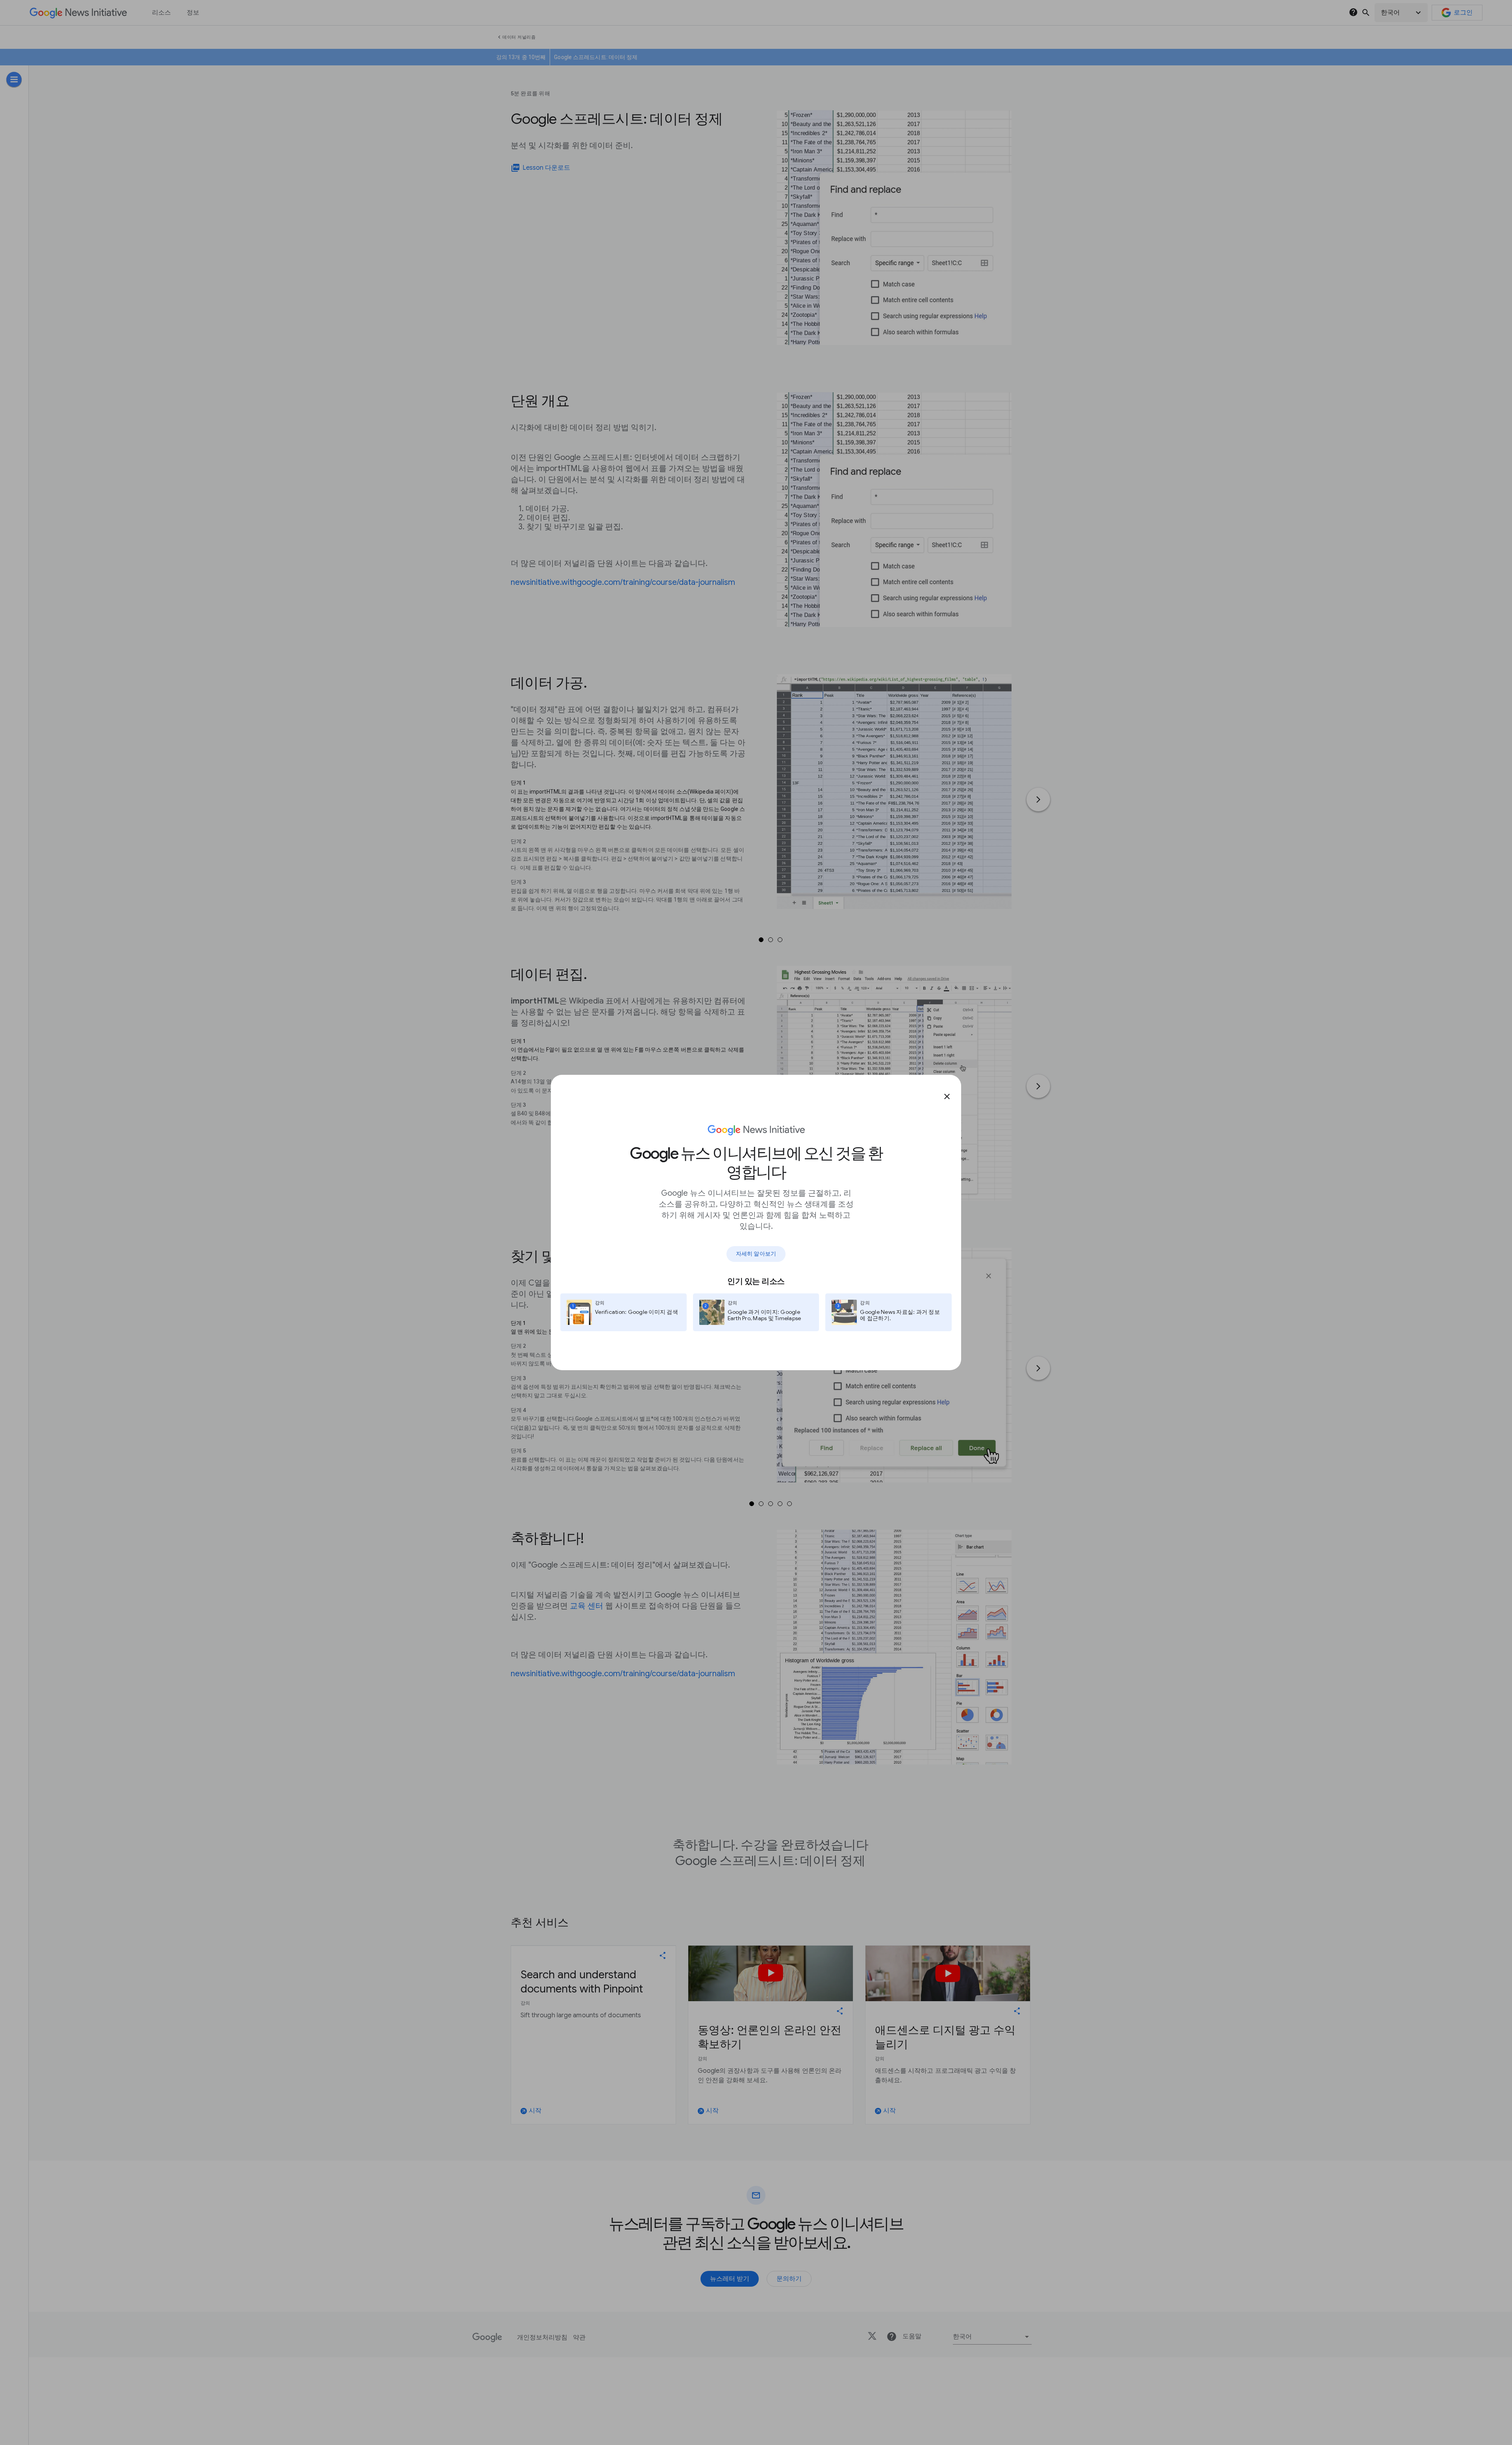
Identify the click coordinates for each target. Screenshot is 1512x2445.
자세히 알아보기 (756, 1254)
